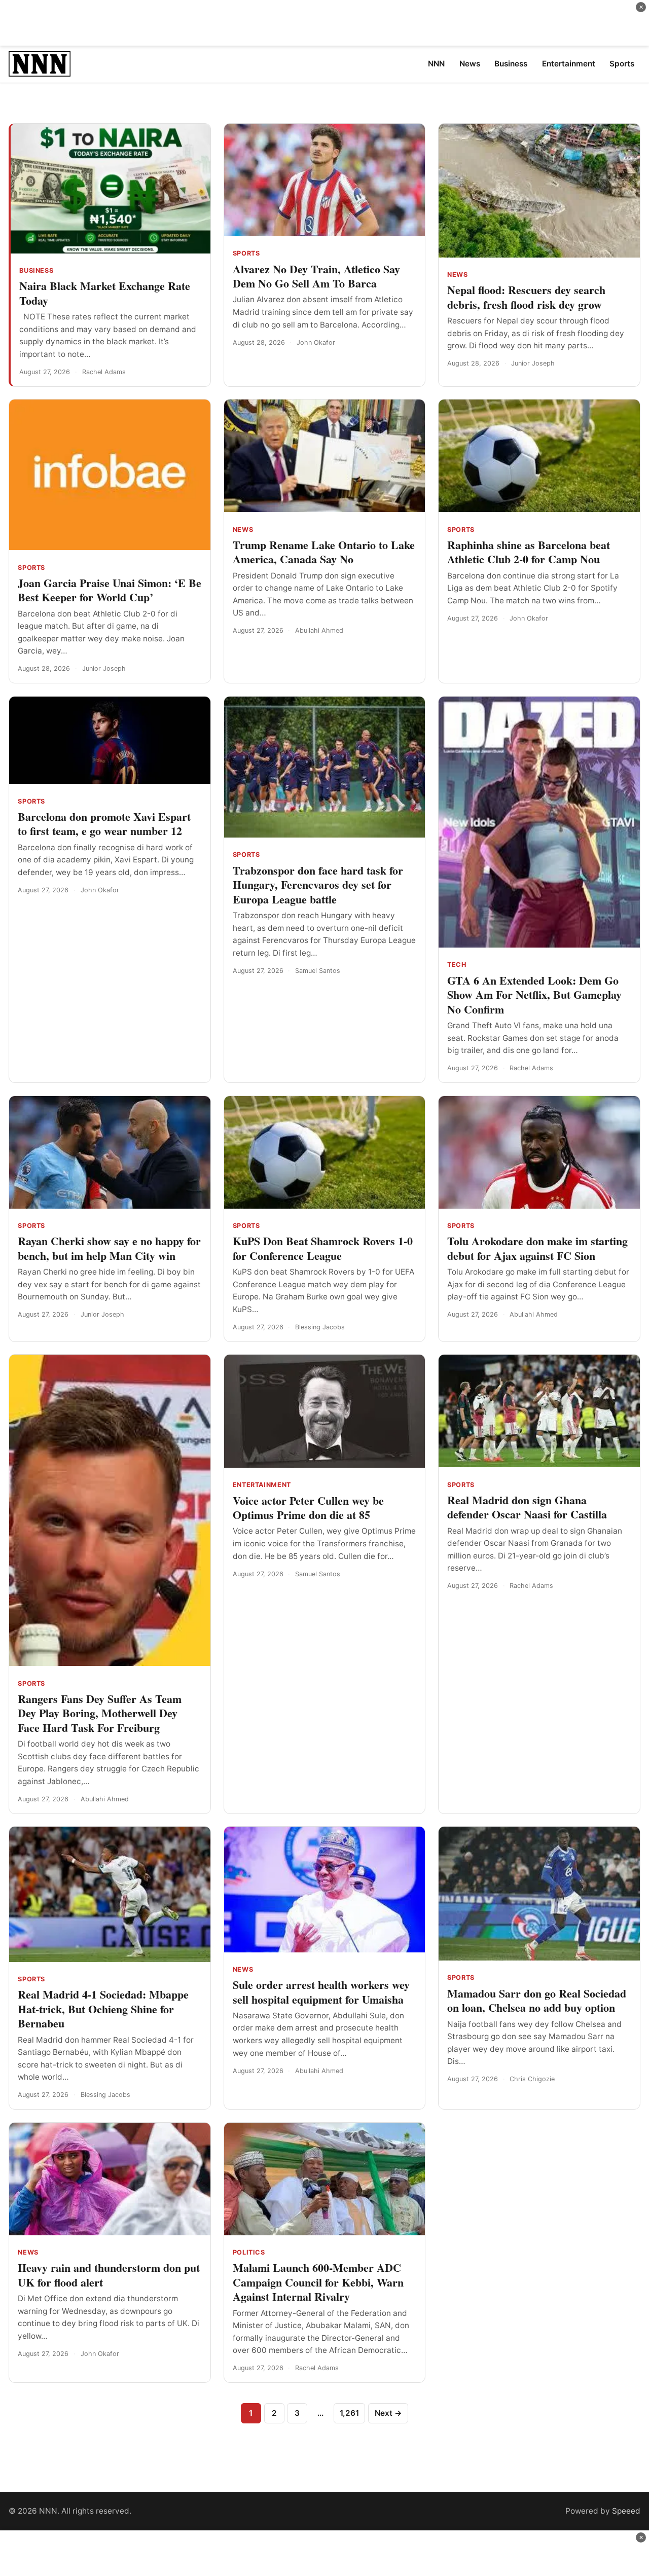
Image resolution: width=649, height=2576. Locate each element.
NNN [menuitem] (436, 64)
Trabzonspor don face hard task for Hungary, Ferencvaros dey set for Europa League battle (318, 885)
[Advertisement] (324, 23)
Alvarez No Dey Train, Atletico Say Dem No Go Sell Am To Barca (316, 276)
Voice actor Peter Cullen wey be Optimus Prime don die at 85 (308, 1508)
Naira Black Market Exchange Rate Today (105, 293)
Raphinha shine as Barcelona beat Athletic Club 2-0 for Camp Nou (529, 552)
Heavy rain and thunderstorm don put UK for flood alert (109, 2275)
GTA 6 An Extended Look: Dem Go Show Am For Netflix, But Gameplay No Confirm (534, 995)
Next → (388, 2413)
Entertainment (262, 1485)
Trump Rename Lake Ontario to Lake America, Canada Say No (324, 552)
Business (36, 270)
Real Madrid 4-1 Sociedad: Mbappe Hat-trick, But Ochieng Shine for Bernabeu (103, 2009)
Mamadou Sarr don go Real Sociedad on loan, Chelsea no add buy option (537, 2001)
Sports (246, 253)
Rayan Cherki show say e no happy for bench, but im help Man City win (109, 1248)
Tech (457, 965)
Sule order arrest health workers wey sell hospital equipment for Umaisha (321, 1992)
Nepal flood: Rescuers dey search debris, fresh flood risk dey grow (526, 297)
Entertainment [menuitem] (569, 64)
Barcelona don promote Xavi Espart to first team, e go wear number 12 (104, 824)
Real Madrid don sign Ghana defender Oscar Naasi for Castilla (527, 1507)
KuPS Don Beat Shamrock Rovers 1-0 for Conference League (323, 1248)
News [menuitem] (470, 64)
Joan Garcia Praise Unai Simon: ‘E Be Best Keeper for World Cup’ (110, 590)
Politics (249, 2252)
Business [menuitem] (511, 64)
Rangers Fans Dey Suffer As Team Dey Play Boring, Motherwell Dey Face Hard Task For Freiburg (100, 1713)
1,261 (349, 2413)
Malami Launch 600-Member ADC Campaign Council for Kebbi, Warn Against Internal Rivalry (318, 2282)
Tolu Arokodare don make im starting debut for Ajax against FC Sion (537, 1248)
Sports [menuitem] (622, 64)
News (458, 275)
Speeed (626, 2511)
